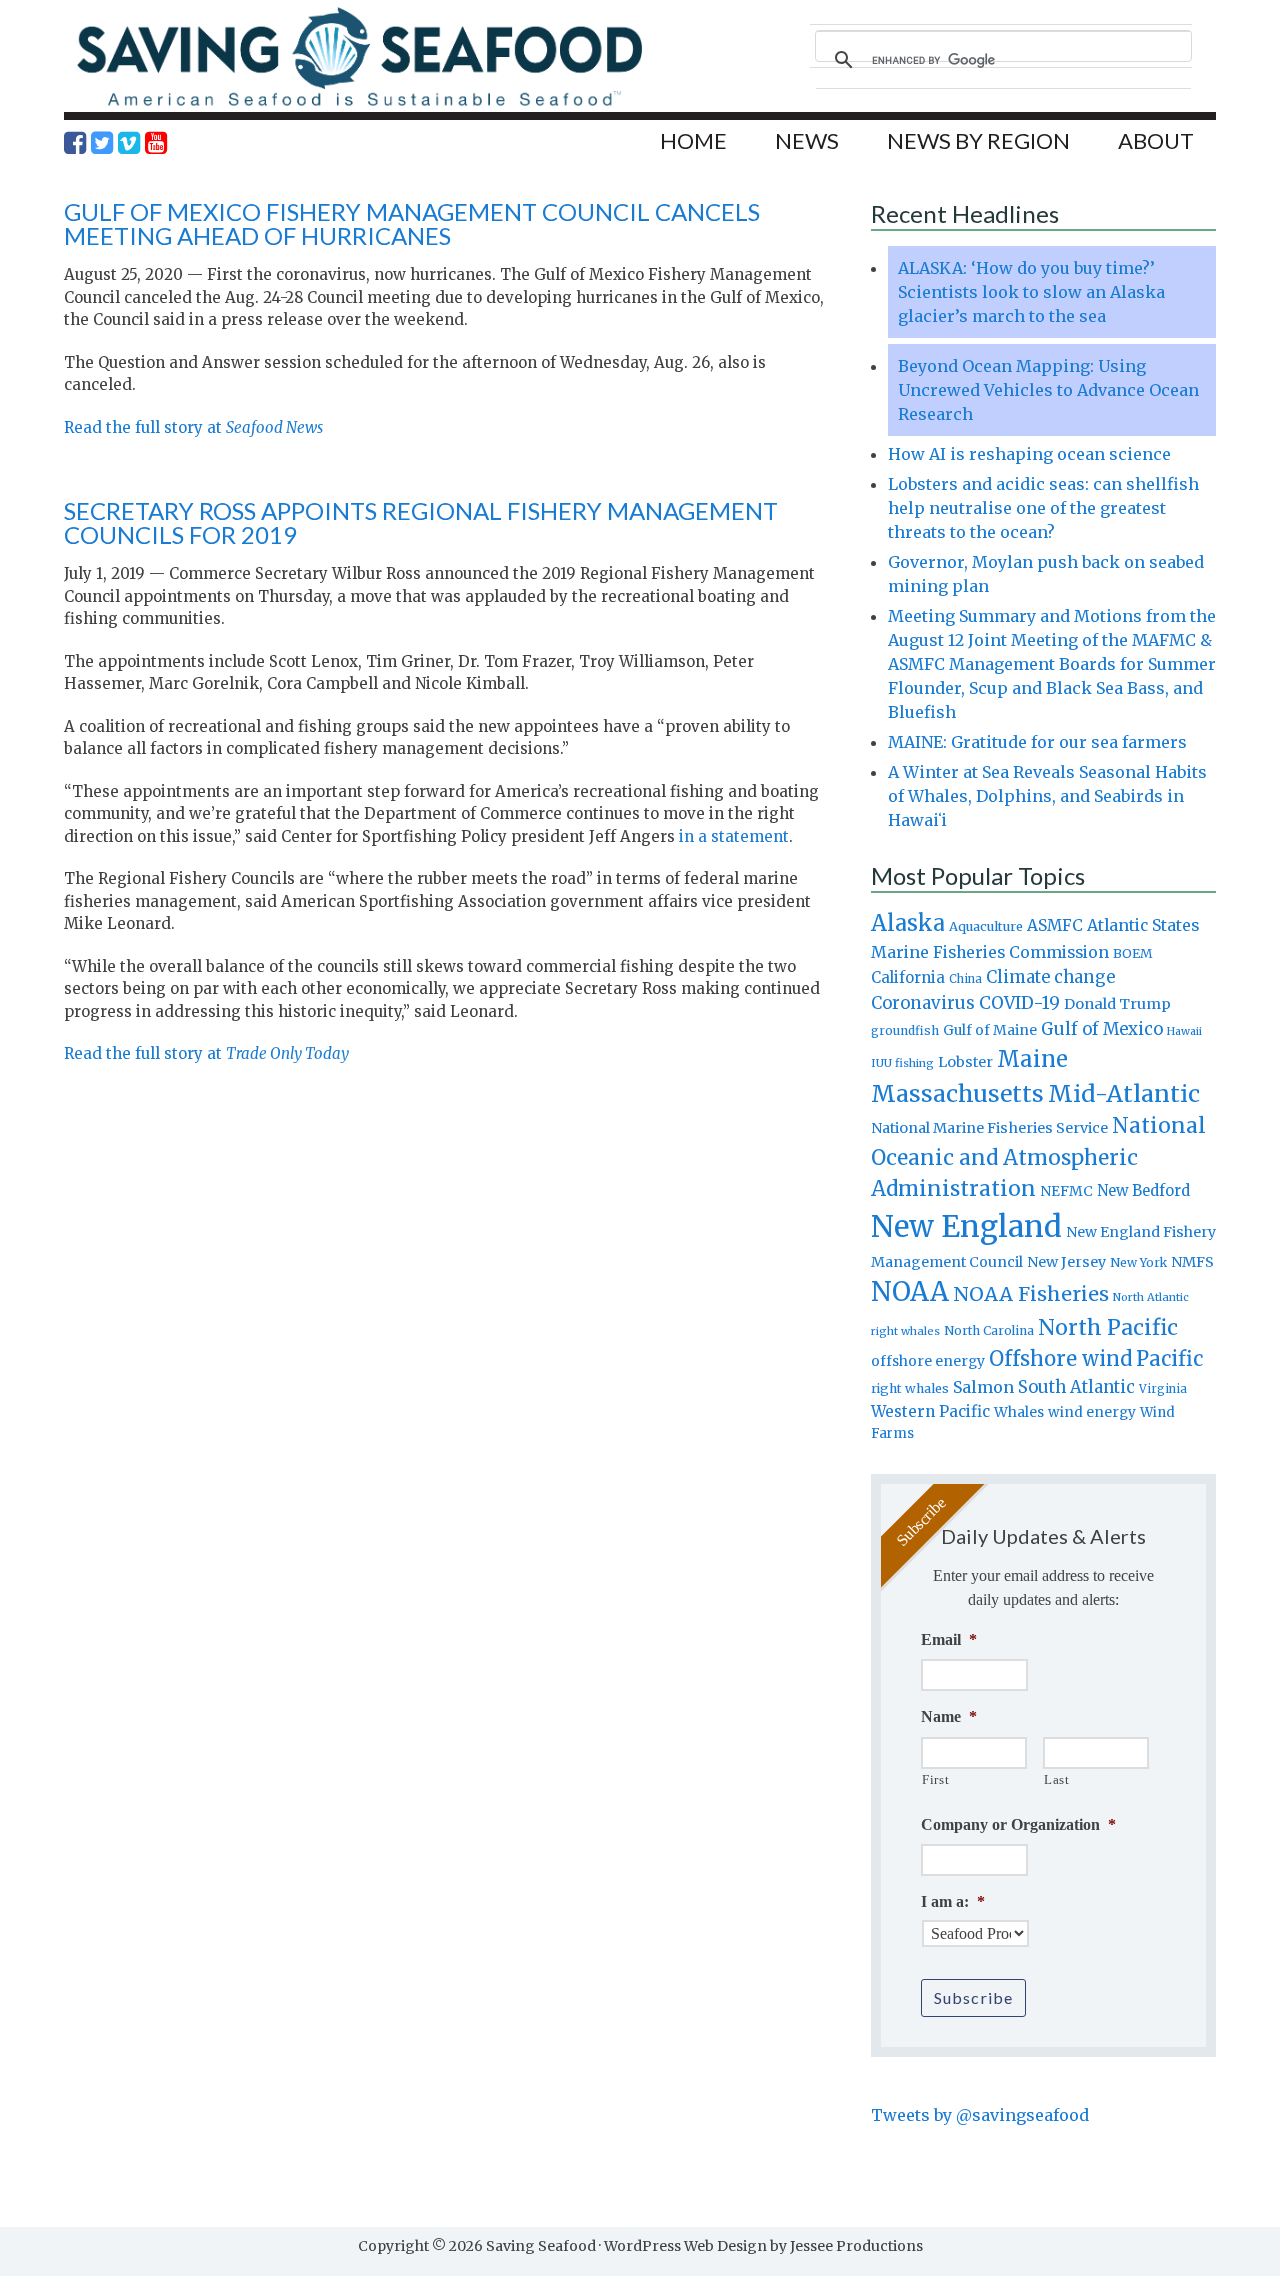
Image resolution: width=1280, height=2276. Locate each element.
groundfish (905, 1030)
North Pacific (1108, 1327)
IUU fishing (902, 1063)
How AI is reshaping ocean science (1029, 454)
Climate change (1050, 977)
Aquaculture (986, 926)
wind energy (1092, 1412)
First (935, 1779)
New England (966, 1226)
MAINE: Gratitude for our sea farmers (1037, 742)
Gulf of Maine (990, 1030)
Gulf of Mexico (1102, 1029)
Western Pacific (930, 1411)
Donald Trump (1117, 1004)
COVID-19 (1019, 1003)
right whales (910, 1388)
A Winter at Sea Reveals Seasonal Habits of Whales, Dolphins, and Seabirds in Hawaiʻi (1047, 796)
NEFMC (1066, 1191)
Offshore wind (1060, 1359)
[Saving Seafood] (359, 105)
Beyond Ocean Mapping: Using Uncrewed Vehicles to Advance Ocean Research (1048, 390)
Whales (1019, 1412)
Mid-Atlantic (1124, 1093)
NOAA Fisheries (1031, 1294)
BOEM (1133, 953)
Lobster (965, 1062)
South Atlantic (1076, 1387)
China (965, 979)
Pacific (1169, 1359)
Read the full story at (193, 427)
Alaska (908, 923)
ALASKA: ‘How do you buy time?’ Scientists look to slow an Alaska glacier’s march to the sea (1031, 292)
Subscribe (973, 1997)
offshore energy (928, 1361)
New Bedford (1143, 1190)
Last (1057, 1779)
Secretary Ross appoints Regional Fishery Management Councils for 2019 (421, 522)
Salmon (983, 1387)
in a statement (734, 836)
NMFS (1192, 1262)
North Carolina (989, 1330)
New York (1138, 1262)
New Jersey (1066, 1262)
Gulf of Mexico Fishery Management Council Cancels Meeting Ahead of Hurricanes (412, 223)
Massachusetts (957, 1093)
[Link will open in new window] (75, 143)
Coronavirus (923, 1003)
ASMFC (1055, 925)
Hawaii (1184, 1031)
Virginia (1163, 1389)
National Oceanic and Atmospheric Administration (1038, 1157)
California (908, 977)
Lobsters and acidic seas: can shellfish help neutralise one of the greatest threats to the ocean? (1043, 508)
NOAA (910, 1292)
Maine (1032, 1059)
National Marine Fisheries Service (989, 1128)
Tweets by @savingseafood (980, 2115)
